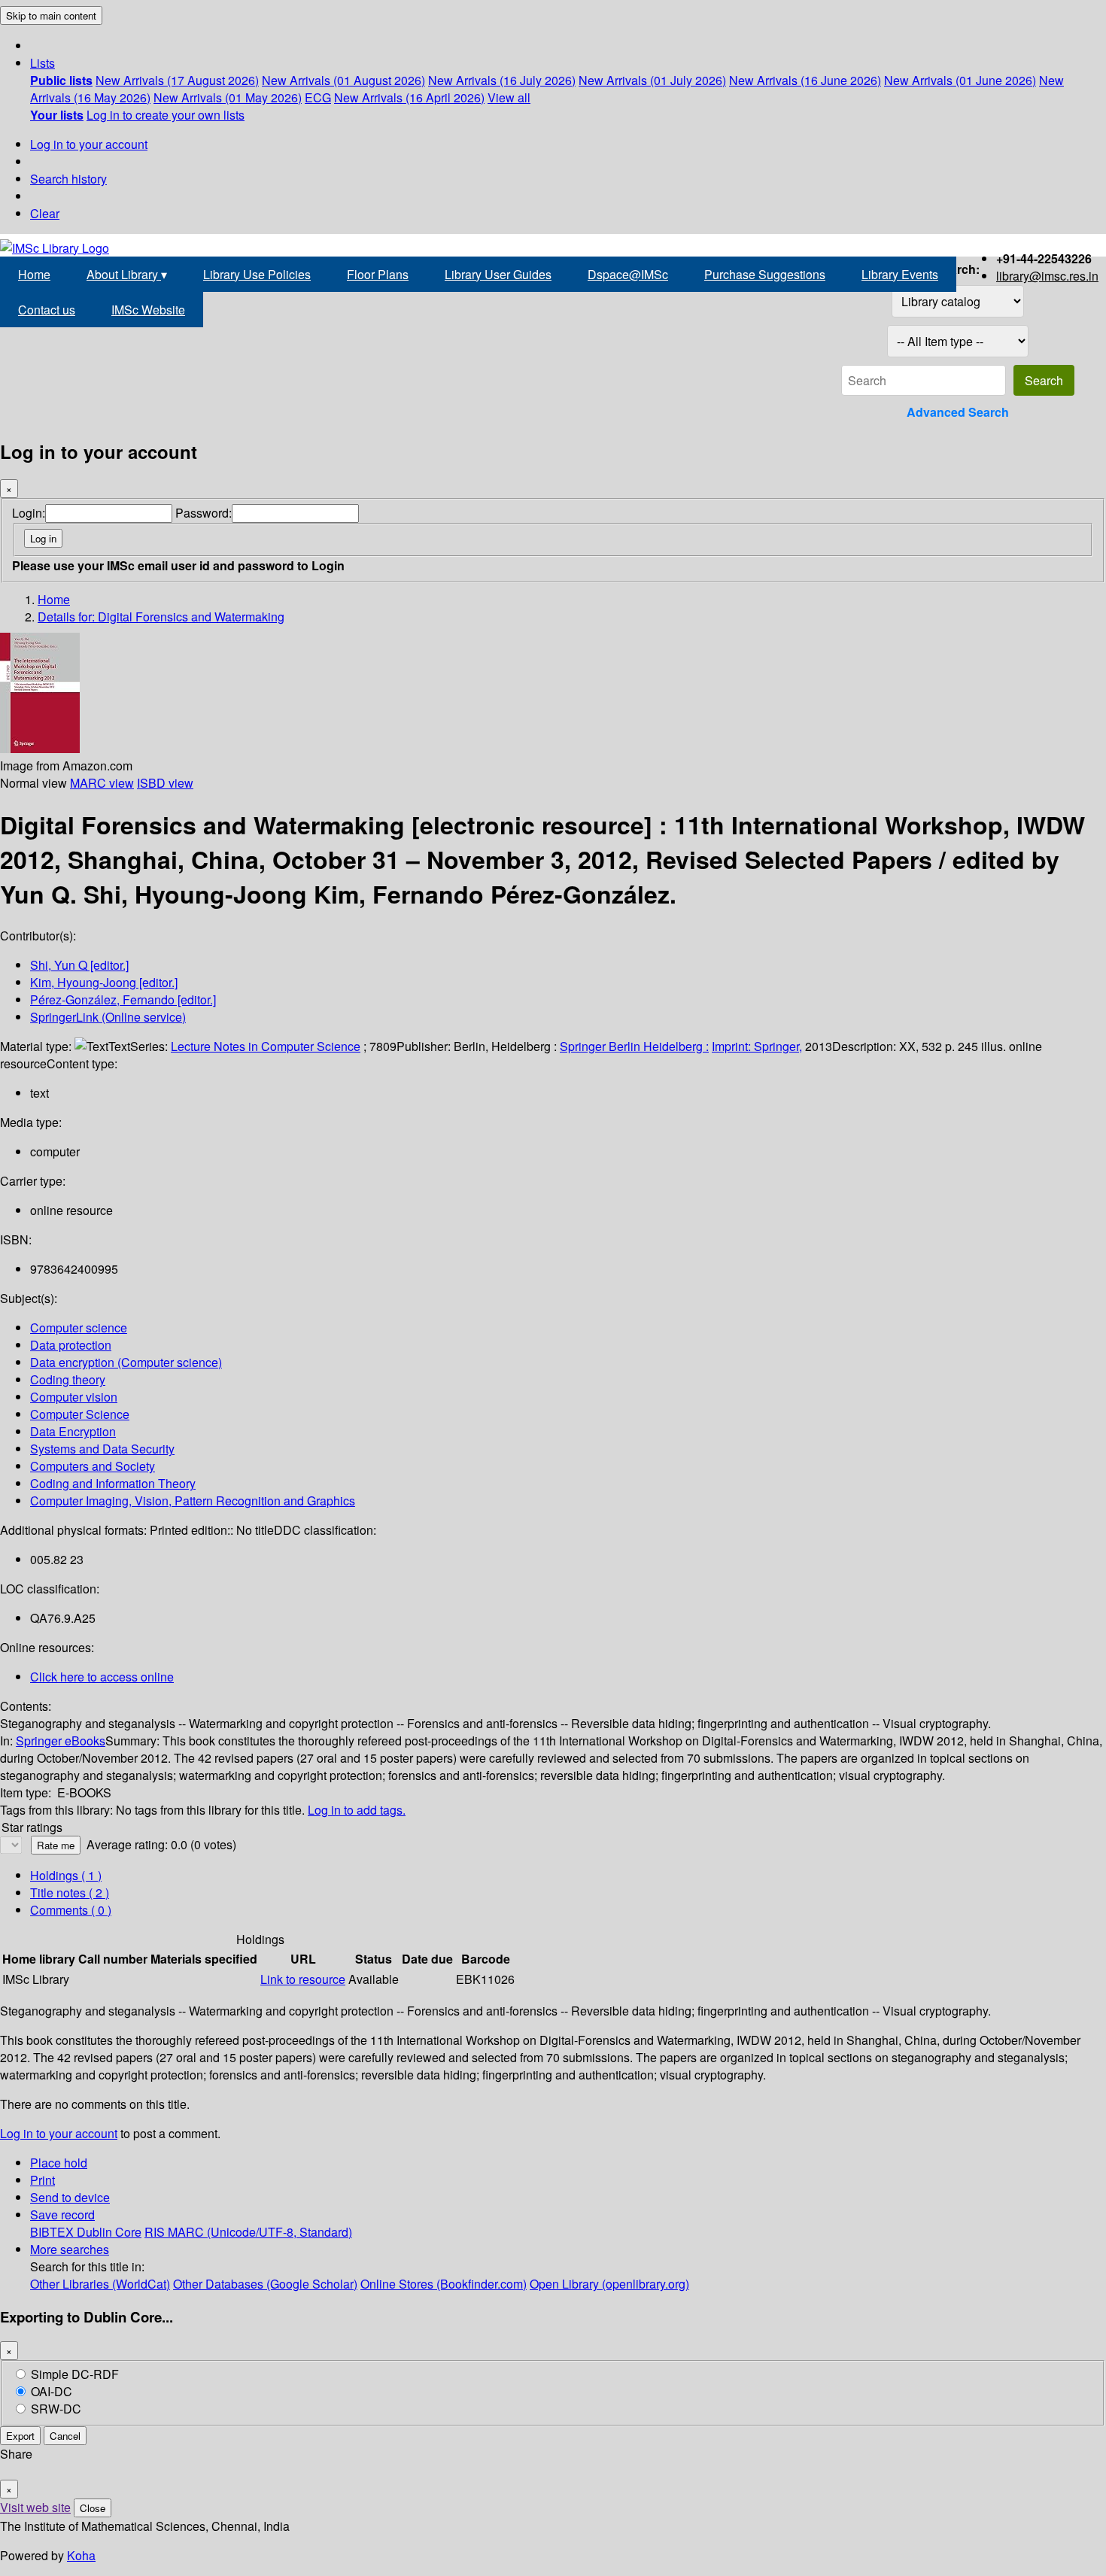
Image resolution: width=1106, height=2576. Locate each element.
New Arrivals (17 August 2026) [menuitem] (177, 80)
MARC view (102, 783)
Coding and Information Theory (113, 1483)
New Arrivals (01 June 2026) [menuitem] (960, 80)
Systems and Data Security (102, 1449)
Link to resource (303, 1979)
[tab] (70, 1893)
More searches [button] (70, 2249)
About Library (127, 274)
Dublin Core (109, 2232)
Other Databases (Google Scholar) (265, 2284)
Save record (62, 2215)
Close (93, 2508)
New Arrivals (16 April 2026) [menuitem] (409, 97)
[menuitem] (61, 80)
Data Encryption (73, 1431)
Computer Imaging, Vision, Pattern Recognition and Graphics (193, 1501)
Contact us (47, 310)
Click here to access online (102, 1677)
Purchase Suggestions (765, 274)
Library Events (900, 274)
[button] (43, 63)
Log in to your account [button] (59, 2133)
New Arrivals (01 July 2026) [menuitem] (652, 80)
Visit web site (35, 2507)
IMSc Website (148, 310)
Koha (81, 2555)
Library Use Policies (257, 274)
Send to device (70, 2197)
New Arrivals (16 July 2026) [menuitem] (502, 80)
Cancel (65, 2436)
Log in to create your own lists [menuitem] (166, 115)
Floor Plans (378, 274)
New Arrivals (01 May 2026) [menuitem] (228, 97)
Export (20, 2436)
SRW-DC (56, 2409)
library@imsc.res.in (1047, 276)
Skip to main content (51, 15)
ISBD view (165, 783)
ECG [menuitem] (318, 97)
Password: (204, 513)
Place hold (59, 2163)
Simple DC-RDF (75, 2374)
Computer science (79, 1327)
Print (43, 2180)
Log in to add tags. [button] (357, 1810)
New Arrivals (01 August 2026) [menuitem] (343, 80)
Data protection (71, 1345)
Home (34, 274)
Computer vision (74, 1397)
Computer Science (80, 1414)
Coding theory (68, 1379)
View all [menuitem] (509, 97)
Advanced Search (958, 412)
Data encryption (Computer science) (126, 1362)
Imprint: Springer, (757, 1046)
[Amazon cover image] (40, 748)
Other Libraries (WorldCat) (100, 2284)
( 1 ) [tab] (66, 1875)
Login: (29, 513)
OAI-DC (52, 2391)
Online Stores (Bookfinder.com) (444, 2284)
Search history (68, 179)
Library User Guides (498, 274)
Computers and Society (93, 1466)
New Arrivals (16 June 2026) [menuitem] (805, 80)
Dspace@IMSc (628, 274)
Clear (45, 213)
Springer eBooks (61, 1741)
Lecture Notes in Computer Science (266, 1046)
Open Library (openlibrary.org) (609, 2284)
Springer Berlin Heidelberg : (634, 1046)
